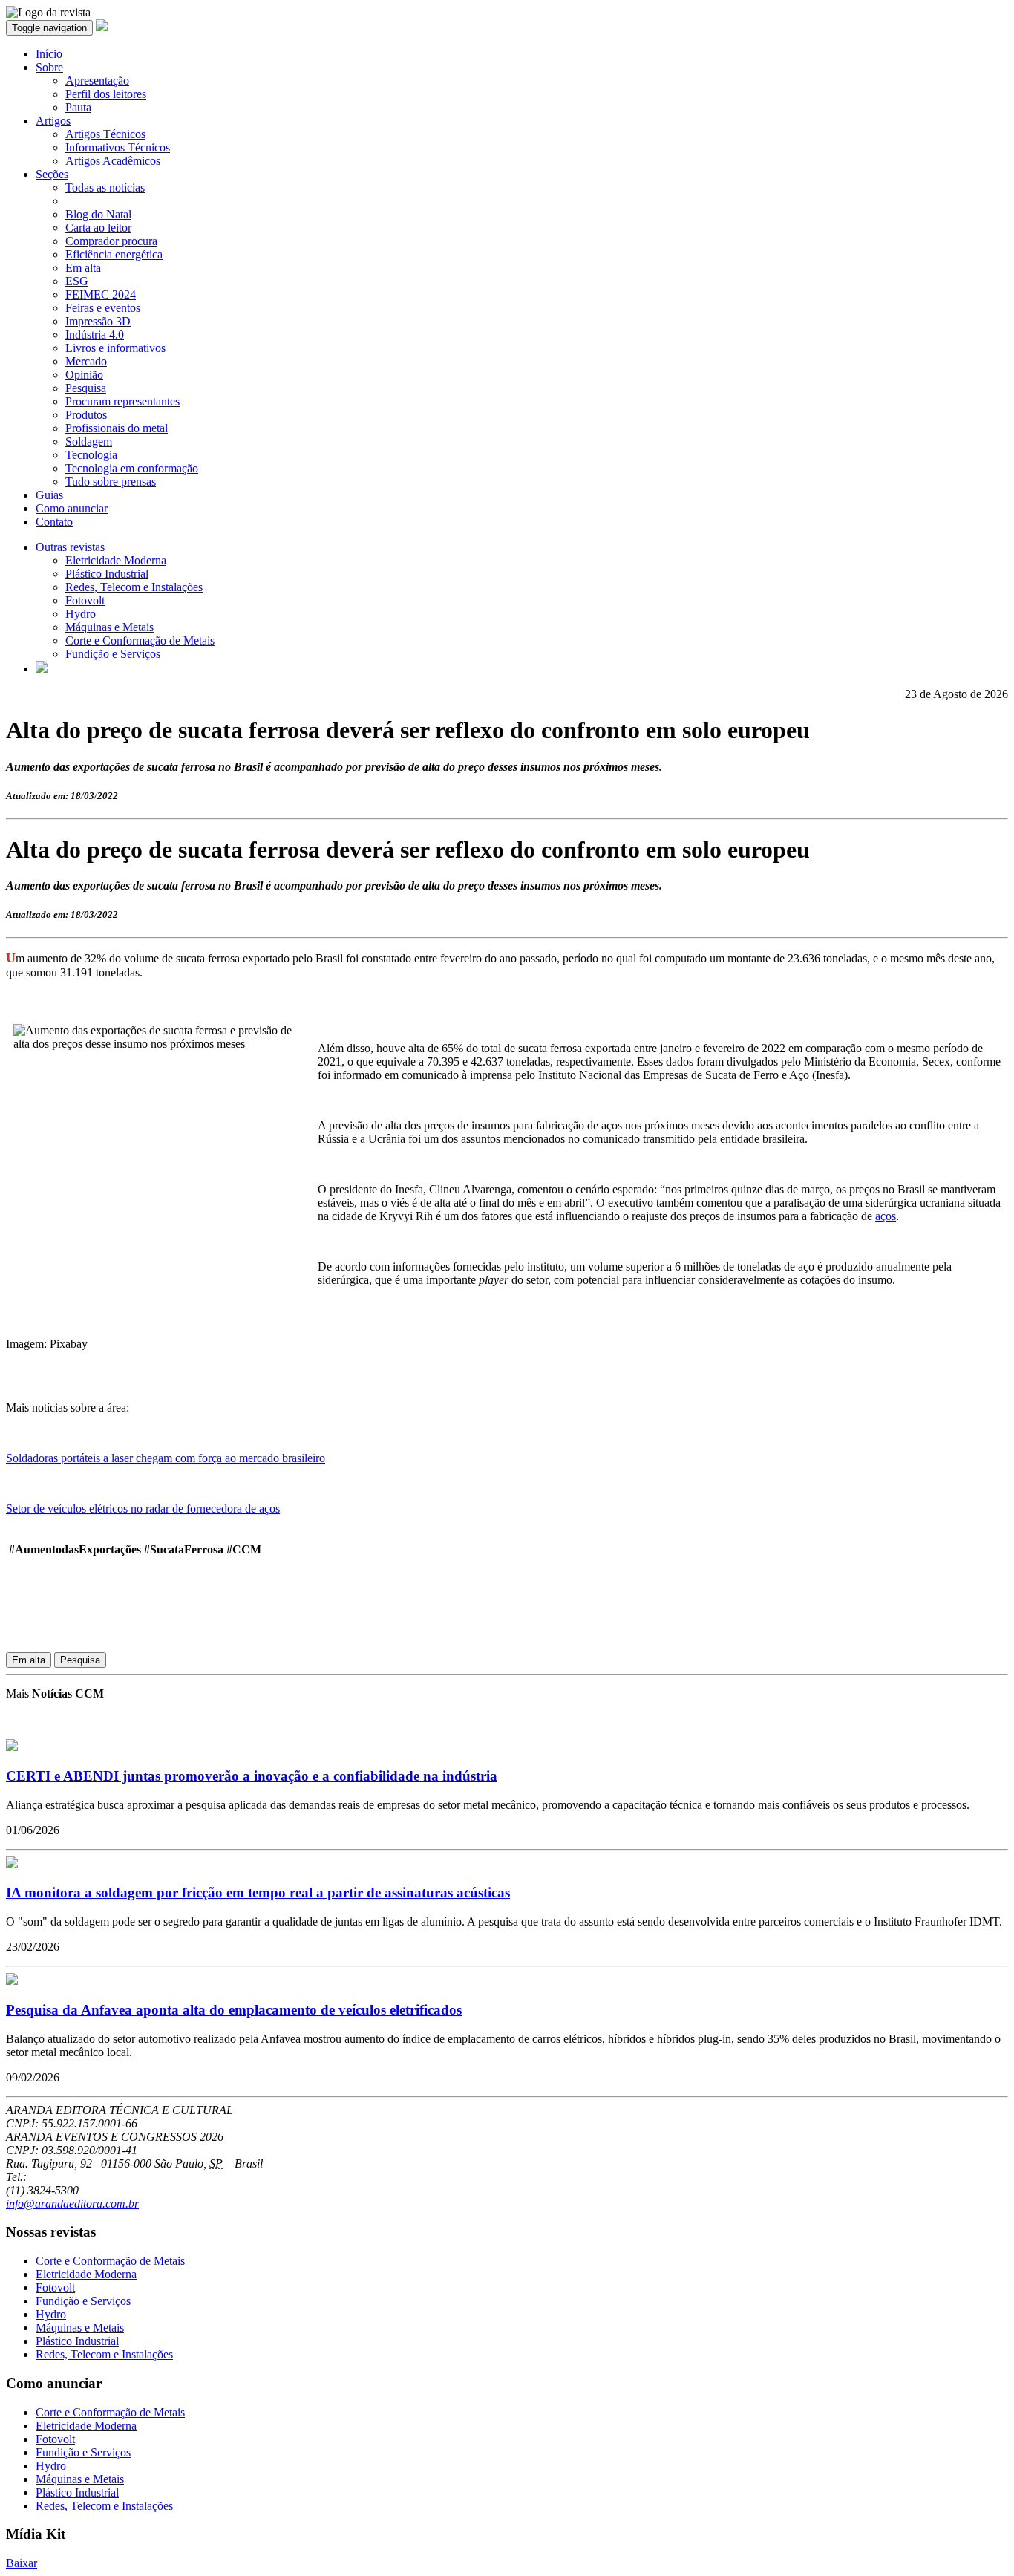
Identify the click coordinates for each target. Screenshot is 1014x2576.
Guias (49, 495)
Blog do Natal (98, 214)
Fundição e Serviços (113, 654)
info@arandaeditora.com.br (72, 2204)
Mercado (86, 361)
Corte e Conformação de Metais (140, 640)
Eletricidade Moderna (116, 560)
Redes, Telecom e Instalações (134, 587)
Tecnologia (91, 455)
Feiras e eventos (103, 308)
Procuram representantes (122, 401)
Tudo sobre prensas (111, 482)
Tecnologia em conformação (132, 468)
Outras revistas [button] (70, 547)
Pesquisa (86, 388)
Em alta (83, 268)
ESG (77, 281)
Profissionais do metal (117, 428)
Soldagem (89, 441)
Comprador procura (111, 241)
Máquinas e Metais (109, 627)
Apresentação (97, 81)
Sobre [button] (49, 67)
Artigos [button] (53, 121)
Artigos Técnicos (105, 134)
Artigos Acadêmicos (113, 161)
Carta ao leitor (98, 228)
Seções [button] (52, 174)
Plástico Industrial (107, 574)
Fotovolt (85, 600)
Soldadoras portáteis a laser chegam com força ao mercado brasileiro (166, 1458)
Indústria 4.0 (95, 335)
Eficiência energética (114, 254)
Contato (54, 522)
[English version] (42, 669)
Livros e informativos (115, 348)
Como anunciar (72, 508)
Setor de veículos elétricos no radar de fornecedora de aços (143, 1509)
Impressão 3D (98, 321)
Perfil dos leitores (106, 94)
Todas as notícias (105, 188)
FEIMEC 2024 (101, 294)
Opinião (84, 375)
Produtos (86, 415)
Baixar (22, 2563)
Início (49, 54)
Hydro (81, 614)
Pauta (78, 107)
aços (886, 1216)
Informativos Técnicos (118, 147)
